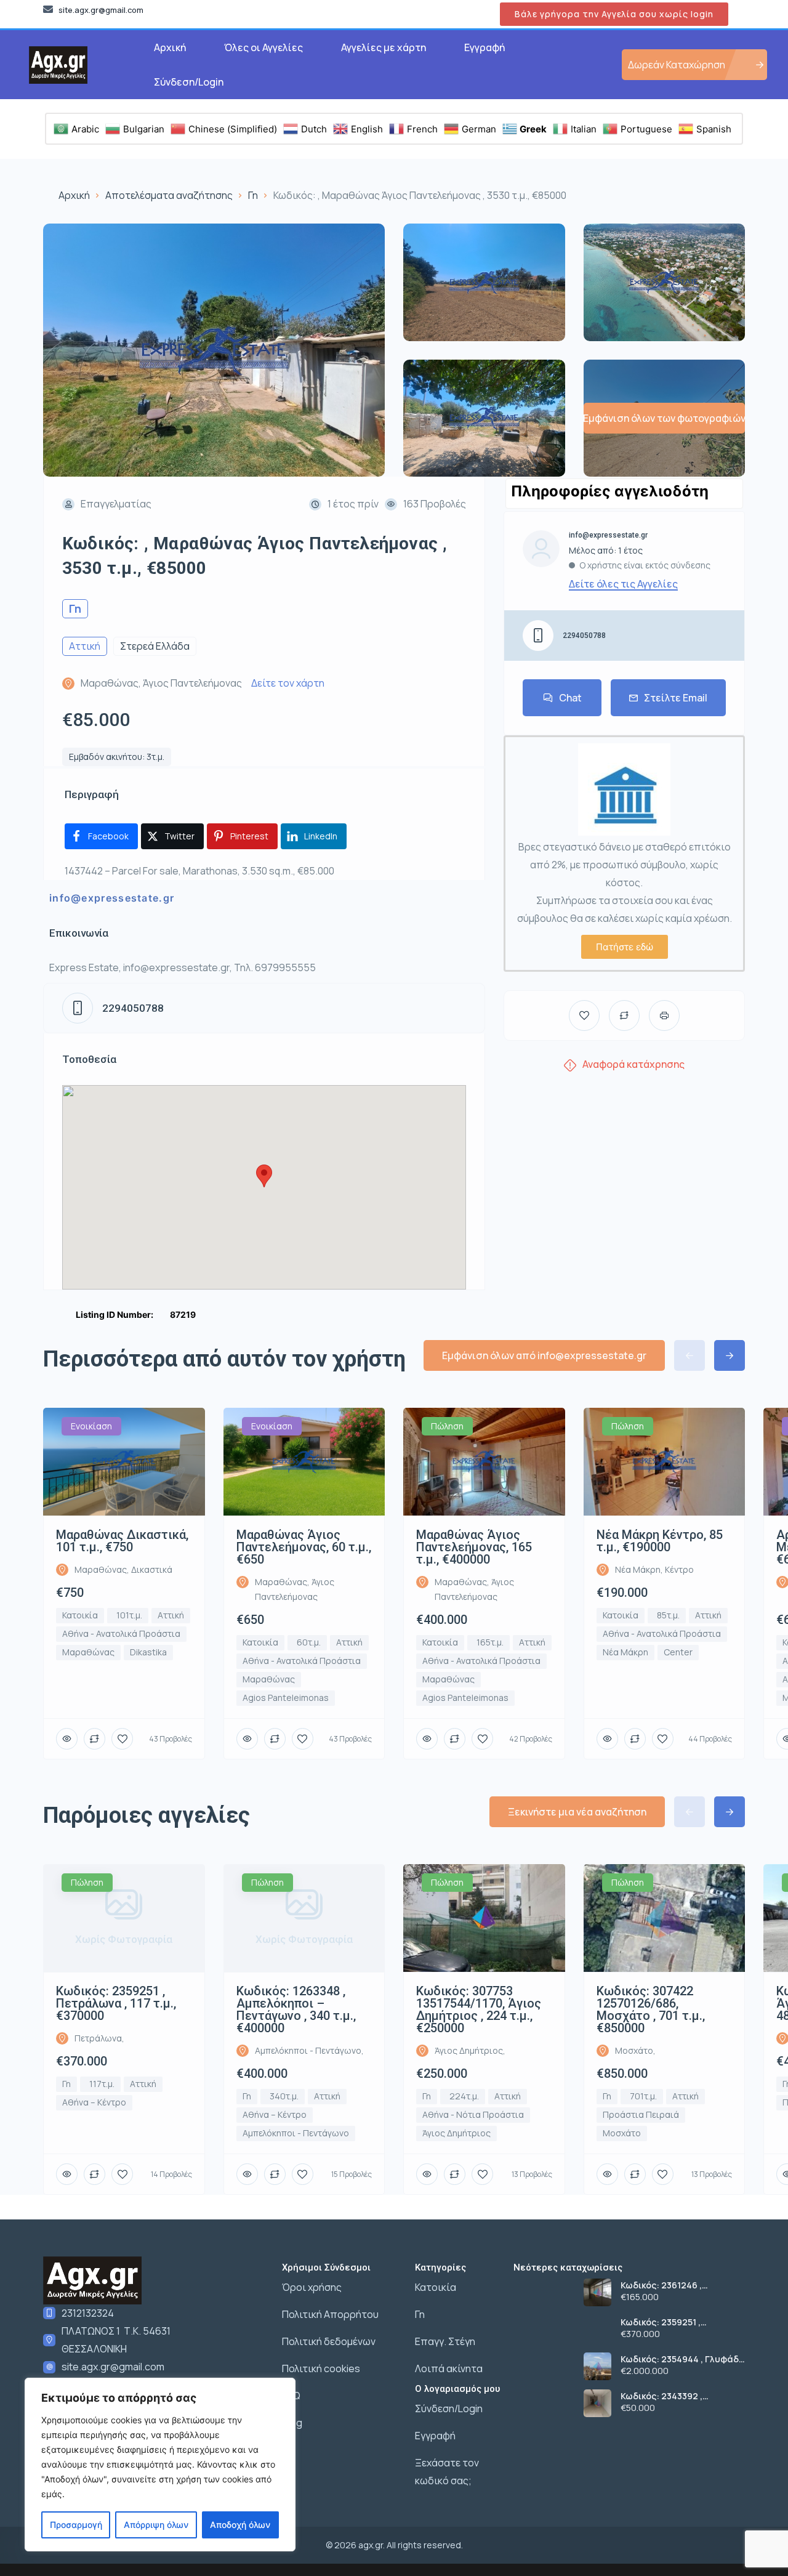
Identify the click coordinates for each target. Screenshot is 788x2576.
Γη (253, 195)
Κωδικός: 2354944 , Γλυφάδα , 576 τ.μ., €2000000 (683, 2359)
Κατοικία (436, 2287)
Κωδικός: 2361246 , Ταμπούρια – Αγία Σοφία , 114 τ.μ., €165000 (676, 2285)
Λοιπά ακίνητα (449, 2368)
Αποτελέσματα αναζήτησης (169, 195)
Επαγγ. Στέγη (445, 2341)
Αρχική (170, 47)
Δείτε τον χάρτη (288, 683)
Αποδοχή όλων (240, 2525)
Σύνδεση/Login (189, 82)
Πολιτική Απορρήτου (330, 2314)
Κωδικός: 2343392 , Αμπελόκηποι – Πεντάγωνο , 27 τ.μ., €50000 (681, 2396)
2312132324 (88, 2313)
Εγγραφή (484, 47)
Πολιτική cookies (321, 2368)
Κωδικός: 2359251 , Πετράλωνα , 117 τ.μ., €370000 (666, 2322)
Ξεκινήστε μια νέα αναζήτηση (577, 1812)
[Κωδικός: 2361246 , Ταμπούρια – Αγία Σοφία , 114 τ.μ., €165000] (597, 2292)
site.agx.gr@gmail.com (113, 2367)
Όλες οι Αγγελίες (263, 47)
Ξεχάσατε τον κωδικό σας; (447, 2472)
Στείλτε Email (676, 698)
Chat (570, 698)
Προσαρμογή (76, 2525)
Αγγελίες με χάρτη (384, 47)
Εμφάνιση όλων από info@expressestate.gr (544, 1355)
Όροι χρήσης (312, 2287)
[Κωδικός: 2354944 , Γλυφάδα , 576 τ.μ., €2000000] (597, 2366)
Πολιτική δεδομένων (329, 2341)
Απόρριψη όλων (156, 2525)
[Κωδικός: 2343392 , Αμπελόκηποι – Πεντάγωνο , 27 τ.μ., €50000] (597, 2403)
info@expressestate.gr (112, 898)
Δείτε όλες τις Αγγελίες (623, 584)
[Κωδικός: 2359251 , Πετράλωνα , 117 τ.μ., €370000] (597, 2329)
